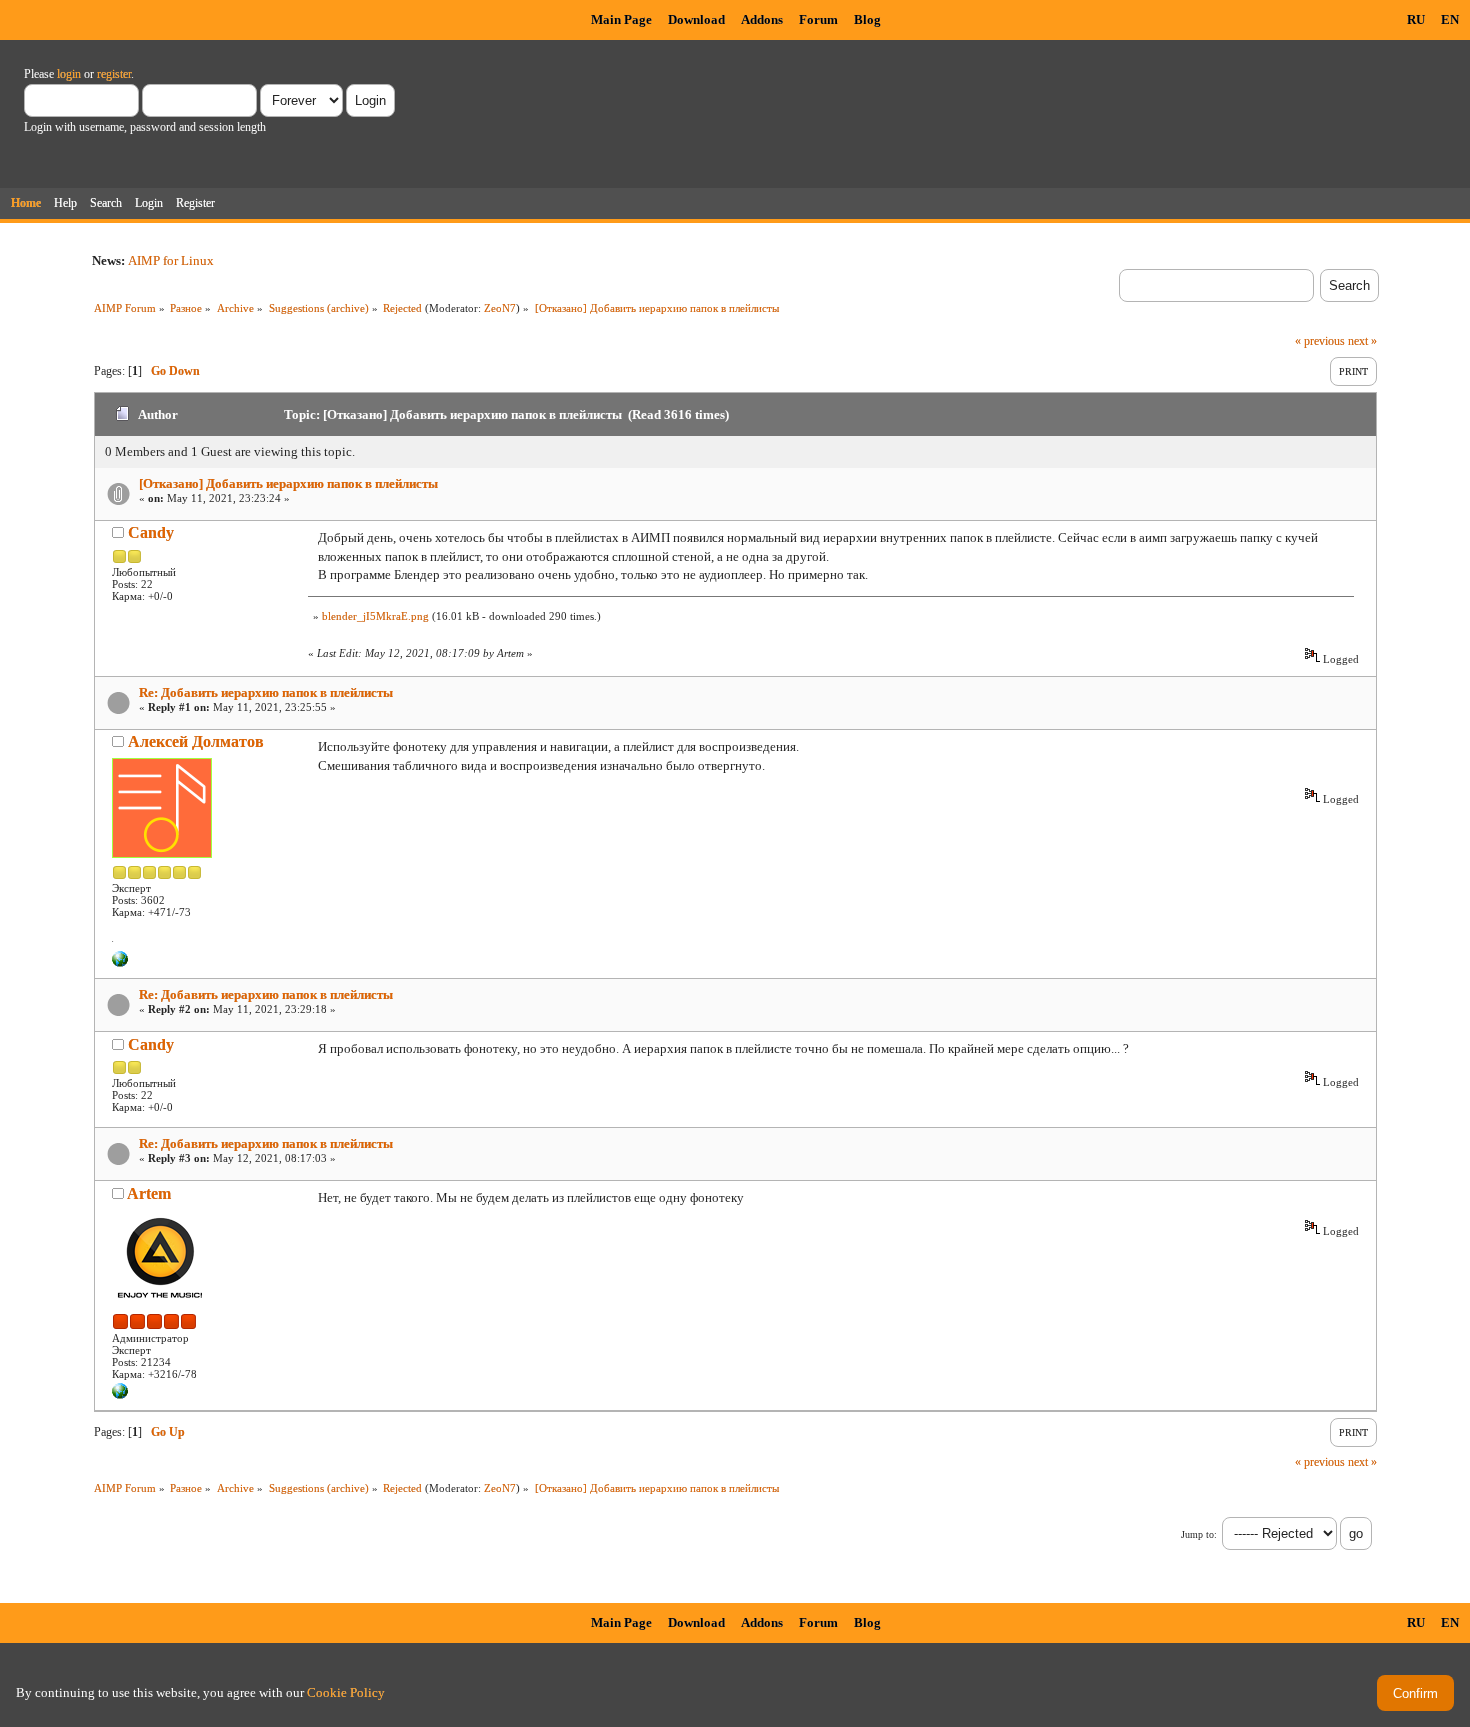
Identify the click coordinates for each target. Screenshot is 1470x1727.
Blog (867, 19)
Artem (149, 1193)
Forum (818, 19)
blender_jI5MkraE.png (375, 616)
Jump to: (1199, 1534)
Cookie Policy (346, 1692)
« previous (1320, 341)
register (114, 74)
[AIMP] (120, 1395)
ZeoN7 (500, 308)
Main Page (621, 19)
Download (696, 19)
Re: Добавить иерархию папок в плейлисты (266, 692)
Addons (762, 19)
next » (1362, 341)
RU (1416, 19)
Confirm (1415, 1693)
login (69, 74)
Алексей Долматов (196, 741)
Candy (151, 532)
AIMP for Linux (171, 260)
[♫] (120, 963)
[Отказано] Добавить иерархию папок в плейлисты (288, 483)
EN (1450, 19)
